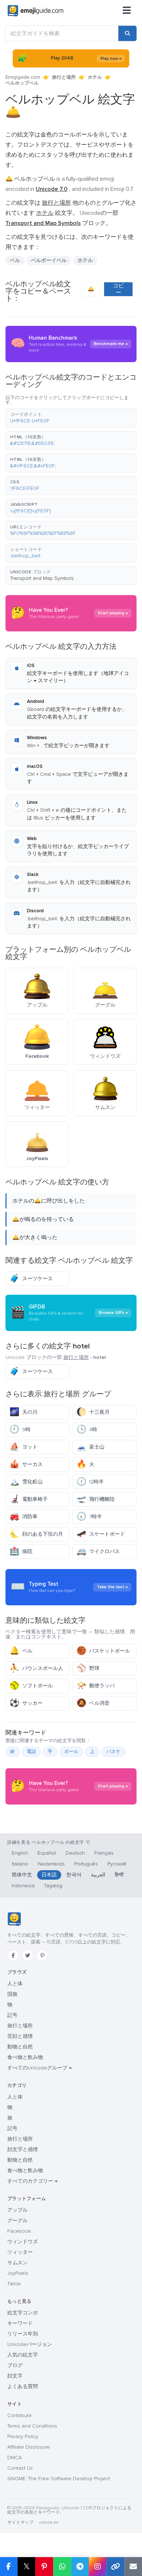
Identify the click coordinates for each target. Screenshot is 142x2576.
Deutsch (75, 1853)
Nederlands (51, 1864)
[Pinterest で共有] (44, 2567)
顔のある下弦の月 (36, 1534)
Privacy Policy (23, 2436)
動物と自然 (20, 2047)
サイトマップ (20, 2522)
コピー (118, 289)
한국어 (74, 1875)
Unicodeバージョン (30, 2344)
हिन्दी (119, 1875)
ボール (71, 1752)
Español (47, 1853)
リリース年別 (23, 2334)
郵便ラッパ (96, 1686)
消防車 (23, 1517)
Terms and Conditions (32, 2426)
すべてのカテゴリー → (32, 2181)
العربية (98, 1875)
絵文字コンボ (23, 2313)
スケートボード (101, 1534)
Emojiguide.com (23, 77)
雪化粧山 (26, 1482)
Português (86, 1864)
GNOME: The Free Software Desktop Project (59, 2479)
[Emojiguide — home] (35, 11)
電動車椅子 (29, 1499)
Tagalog (53, 1886)
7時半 (89, 1517)
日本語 (49, 1875)
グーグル (17, 2221)
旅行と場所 (64, 77)
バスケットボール (103, 1651)
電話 (31, 1752)
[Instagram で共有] (97, 2567)
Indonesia (23, 1886)
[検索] (127, 33)
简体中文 (22, 1875)
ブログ (15, 2365)
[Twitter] (28, 1955)
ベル (21, 1651)
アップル (17, 2210)
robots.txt (49, 2522)
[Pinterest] (42, 1955)
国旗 (12, 1994)
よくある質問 (23, 2386)
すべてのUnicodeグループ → (40, 2068)
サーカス (26, 1464)
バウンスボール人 (36, 1668)
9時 (20, 1430)
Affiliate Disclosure (29, 2447)
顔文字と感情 (23, 2149)
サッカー (26, 1703)
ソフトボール (31, 1686)
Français (104, 1853)
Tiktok (14, 2284)
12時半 (90, 1482)
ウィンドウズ (23, 2242)
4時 (87, 1430)
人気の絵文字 (23, 2355)
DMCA (15, 2458)
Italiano (20, 1864)
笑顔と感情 (20, 2036)
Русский (117, 1864)
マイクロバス (98, 1551)
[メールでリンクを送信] (133, 2567)
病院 (21, 1551)
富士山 (90, 1447)
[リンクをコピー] (115, 2567)
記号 (12, 2015)
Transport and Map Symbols (42, 578)
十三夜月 (93, 1412)
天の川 (23, 1412)
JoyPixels (18, 2273)
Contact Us (20, 2468)
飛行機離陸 (96, 1499)
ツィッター (20, 2252)
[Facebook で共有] (9, 2567)
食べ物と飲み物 (25, 2057)
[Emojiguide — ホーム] (14, 1919)
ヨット (23, 1447)
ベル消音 (93, 1703)
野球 (88, 1668)
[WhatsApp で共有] (62, 2567)
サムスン (17, 2263)
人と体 (15, 1984)
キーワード (20, 2323)
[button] (71, 418)
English (20, 1853)
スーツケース (31, 1279)
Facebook (19, 2231)
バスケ (113, 1752)
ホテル (95, 77)
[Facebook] (13, 1955)
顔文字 (15, 2376)
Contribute (19, 2415)
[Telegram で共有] (80, 2567)
